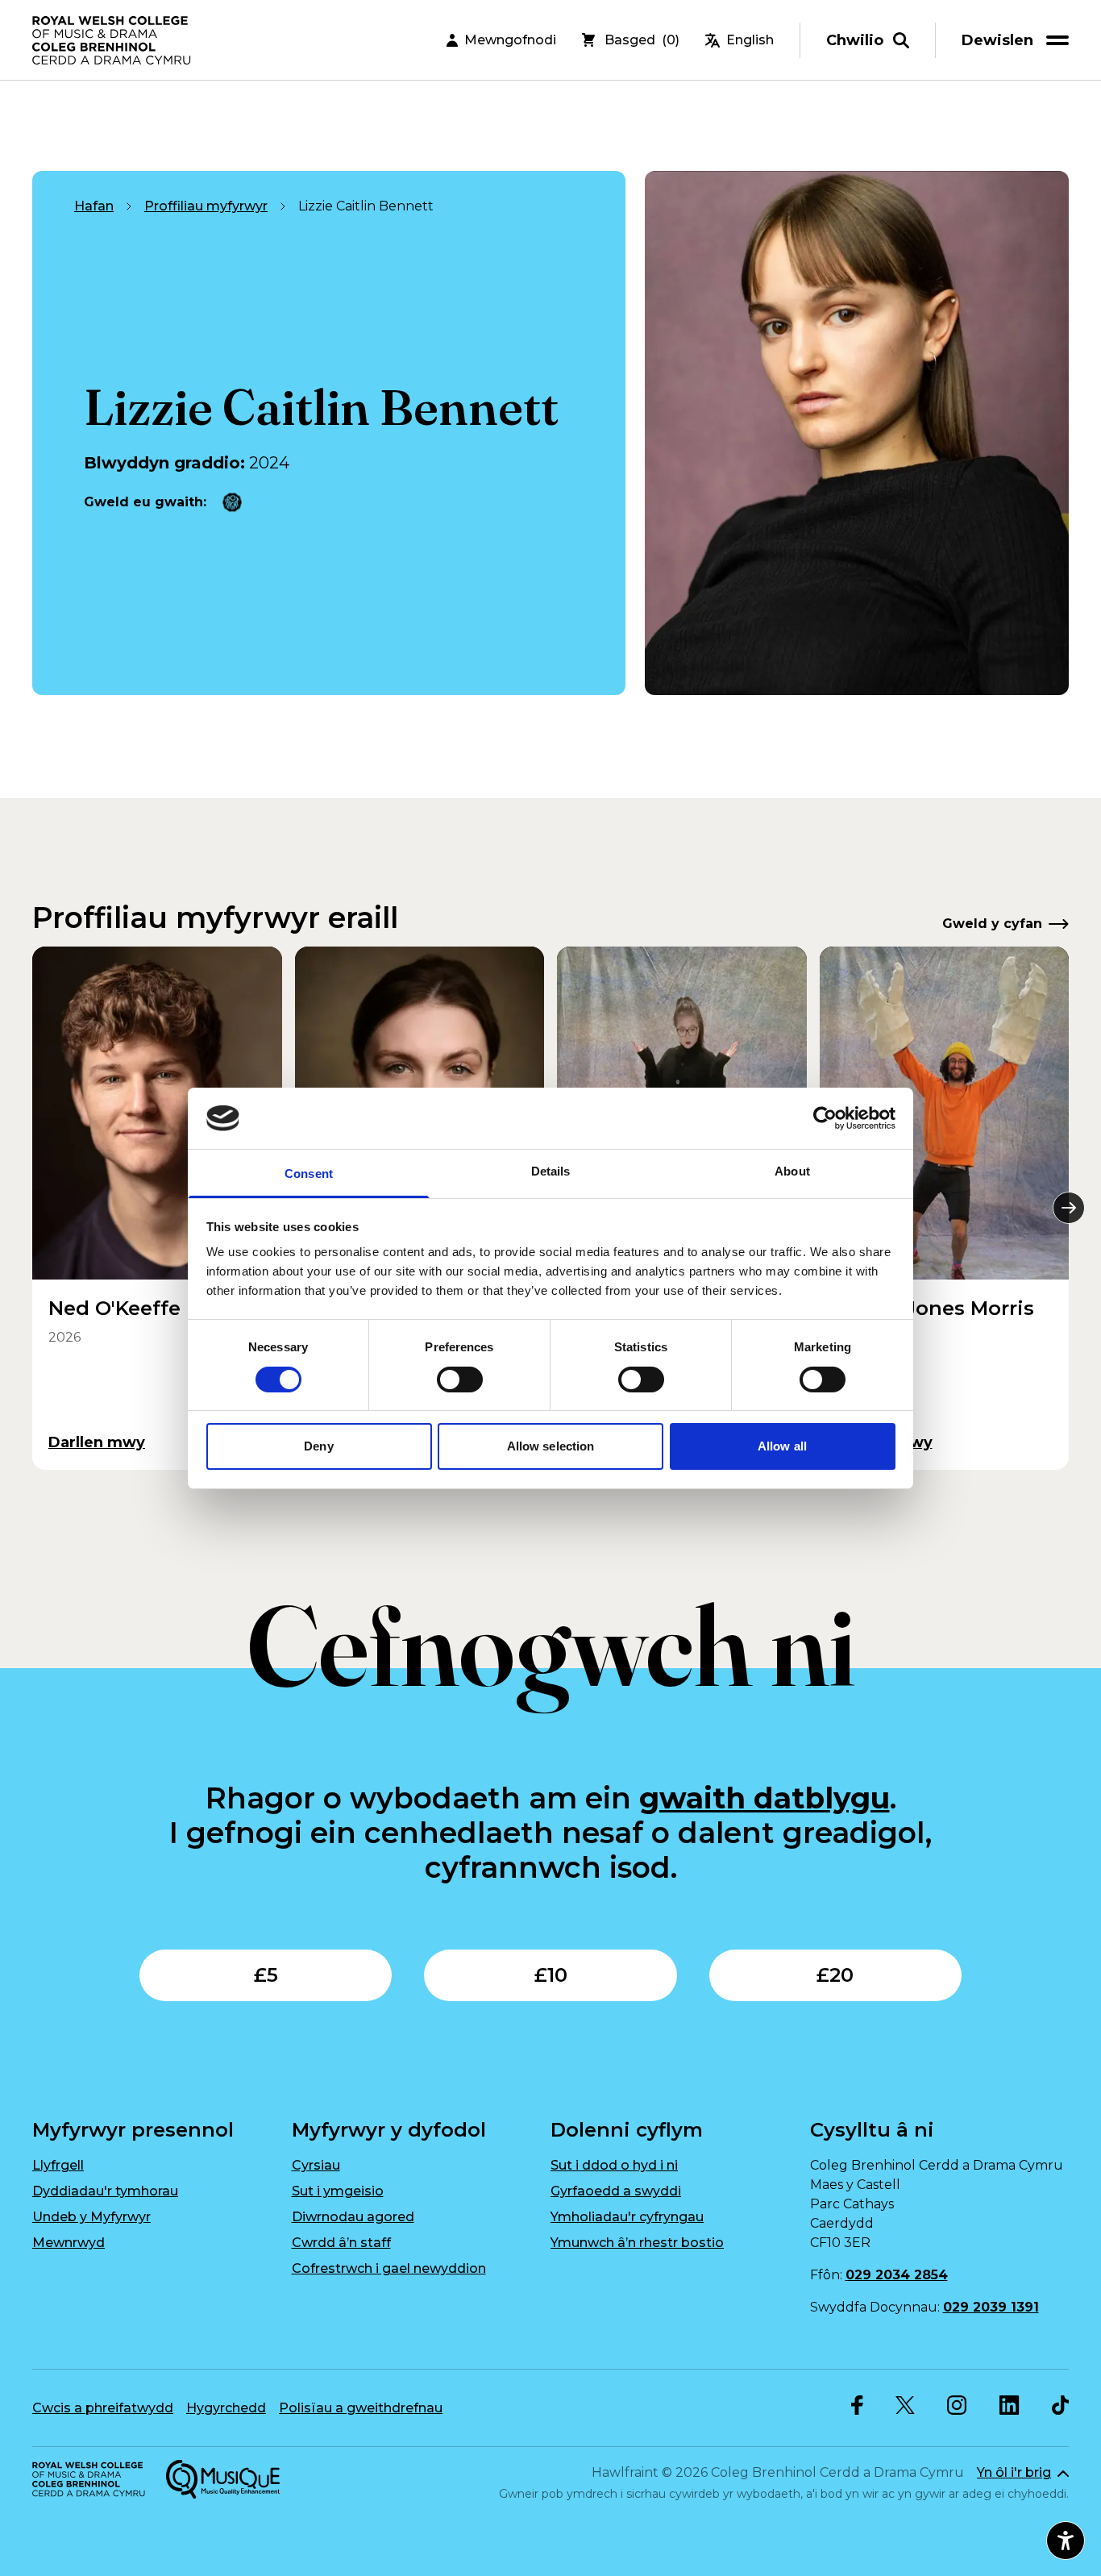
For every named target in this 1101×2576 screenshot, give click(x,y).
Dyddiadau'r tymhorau (105, 2191)
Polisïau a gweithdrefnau (361, 2408)
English (750, 40)
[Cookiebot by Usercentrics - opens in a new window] (825, 1118)
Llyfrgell (58, 2165)
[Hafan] (113, 40)
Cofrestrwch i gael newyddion (389, 2268)
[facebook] (857, 2405)
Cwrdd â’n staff (341, 2243)
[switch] (460, 1380)
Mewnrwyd (69, 2243)
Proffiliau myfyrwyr (206, 206)
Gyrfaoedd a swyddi (616, 2191)
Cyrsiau (316, 2165)
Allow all (782, 1446)
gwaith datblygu (764, 1798)
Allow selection (551, 1446)
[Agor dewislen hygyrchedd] (1066, 2541)
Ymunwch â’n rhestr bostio (637, 2243)
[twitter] (905, 2405)
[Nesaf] (1069, 1208)
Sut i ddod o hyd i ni (614, 2165)
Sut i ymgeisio (338, 2191)
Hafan (94, 206)
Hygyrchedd (226, 2408)
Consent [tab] (309, 1174)
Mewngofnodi (510, 40)
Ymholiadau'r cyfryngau (627, 2217)
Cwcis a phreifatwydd (103, 2408)
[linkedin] (1010, 2405)
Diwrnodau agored (353, 2217)
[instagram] (957, 2405)
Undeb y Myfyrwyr (91, 2217)
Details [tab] (551, 1171)
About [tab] (792, 1171)
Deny (318, 1446)
